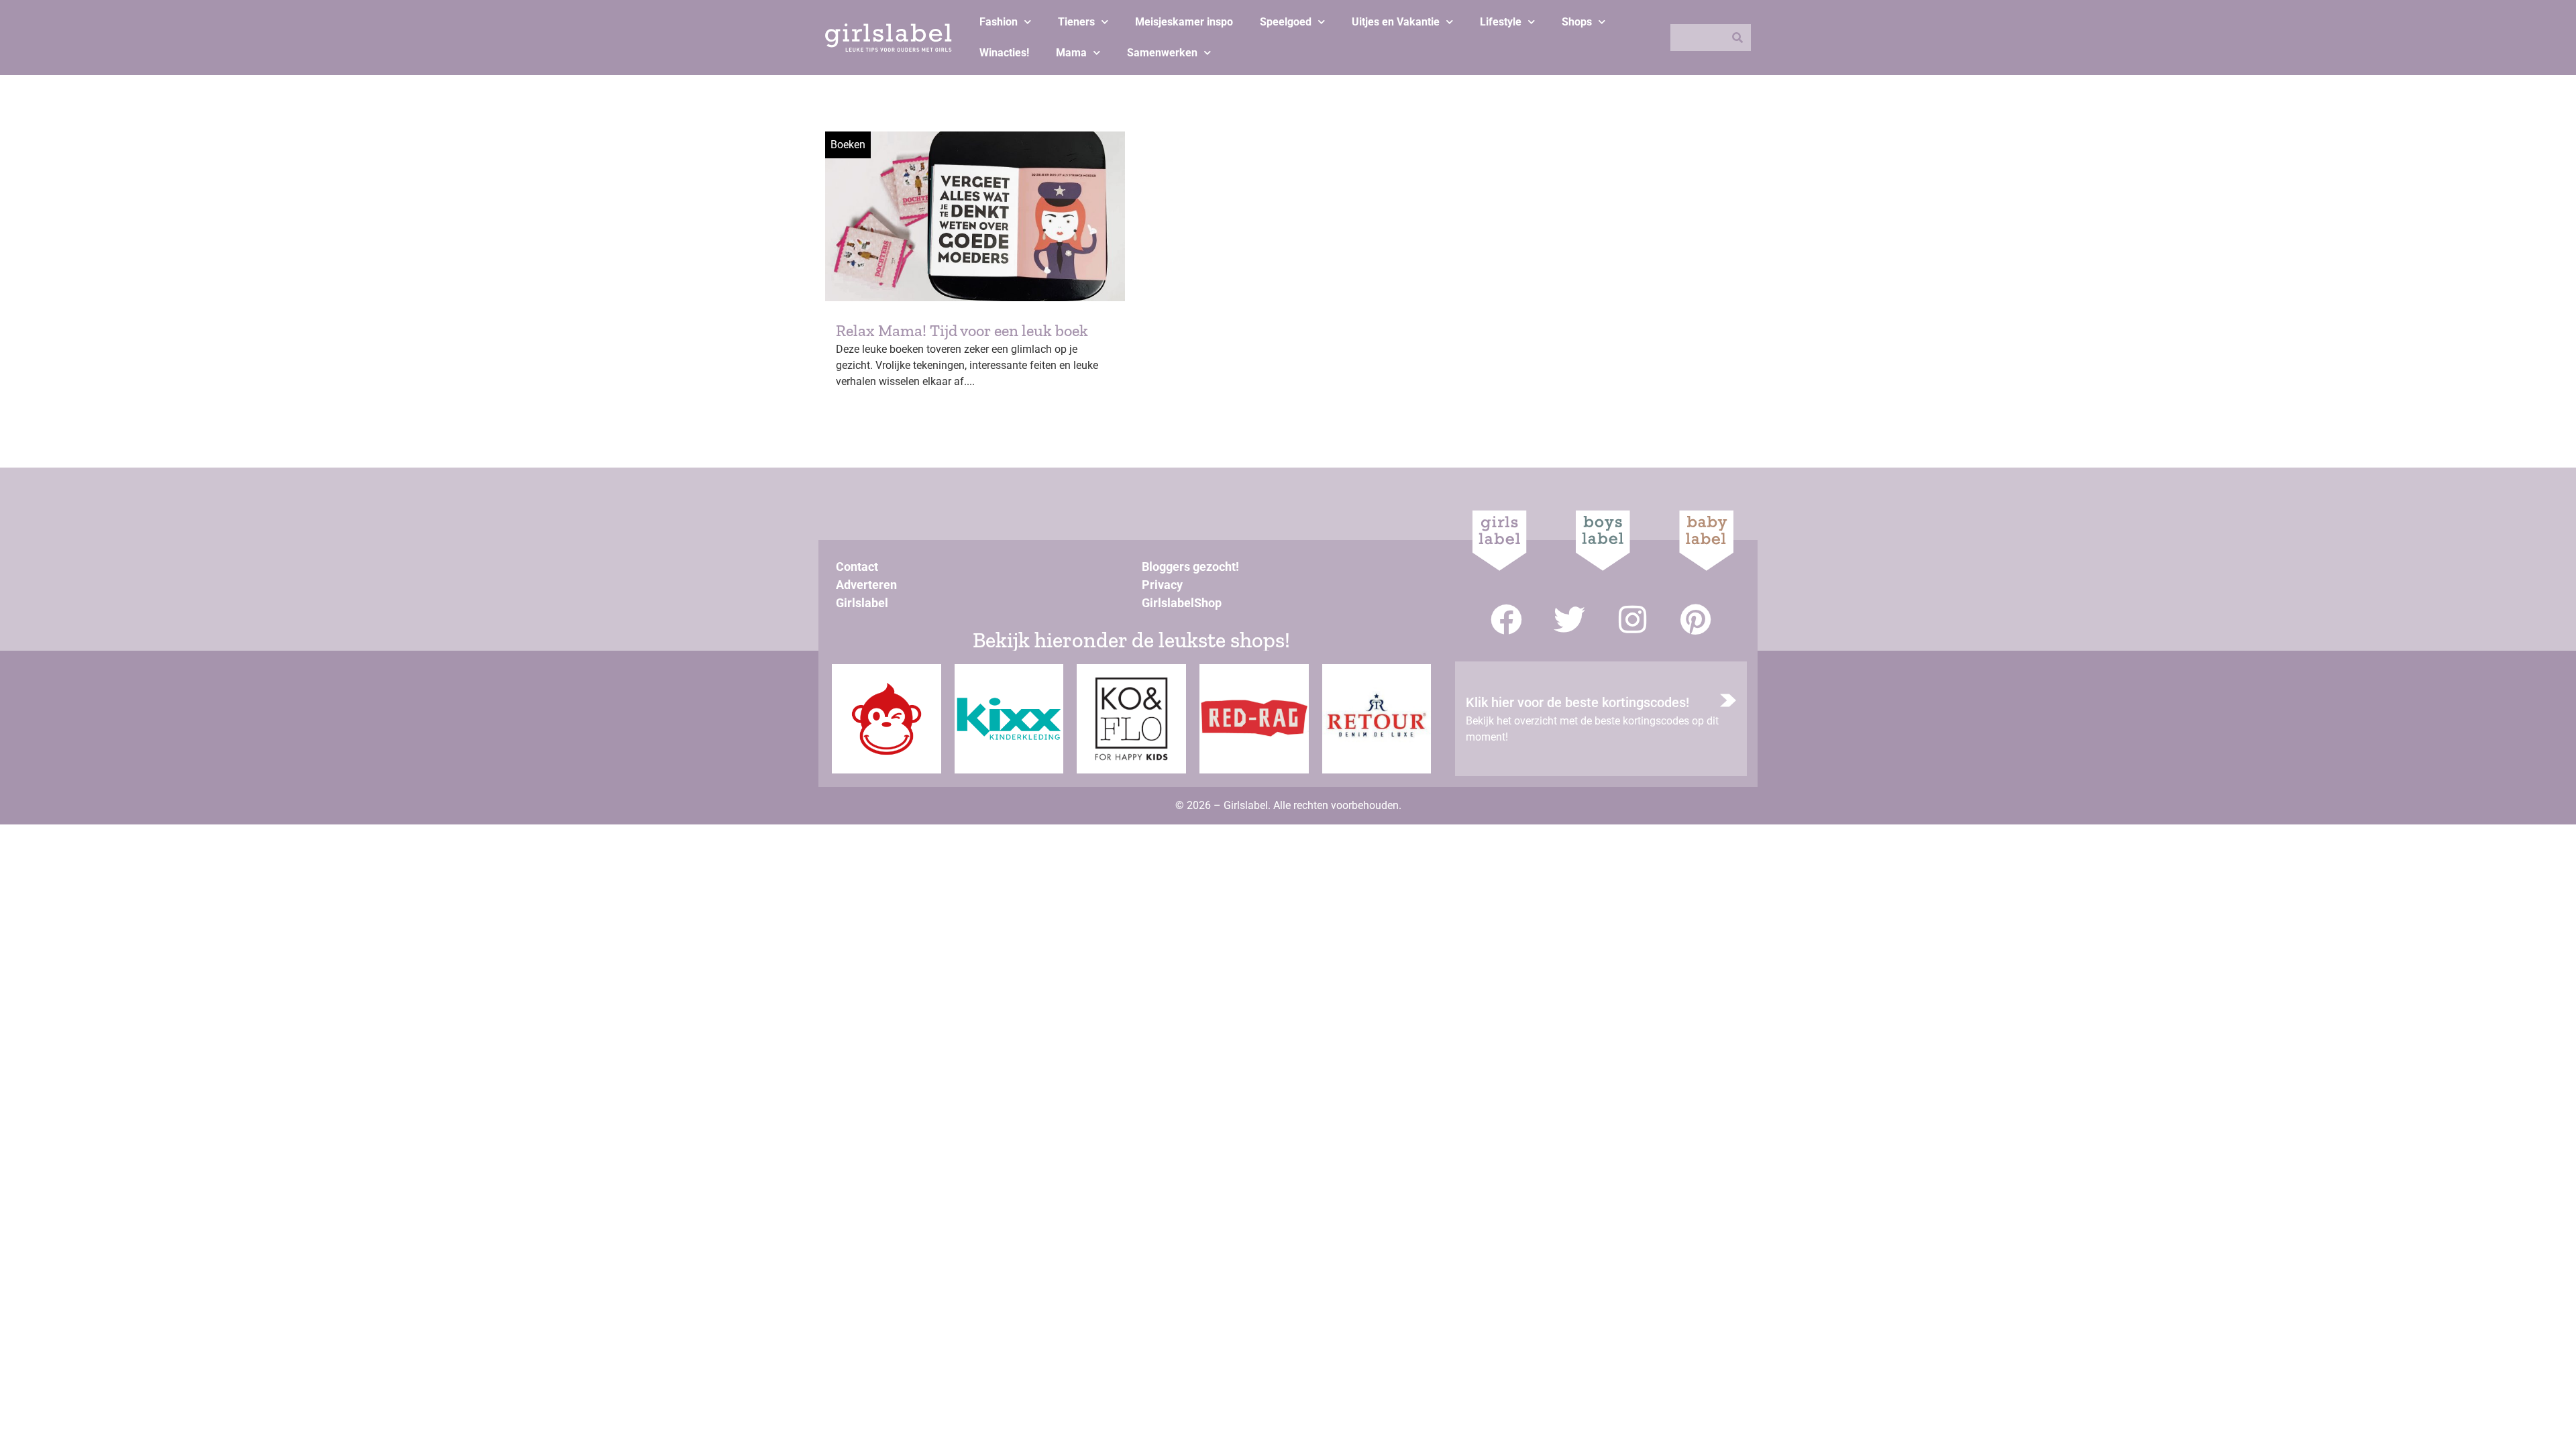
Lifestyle (1501, 22)
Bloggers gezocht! (1190, 567)
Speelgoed (1286, 22)
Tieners (1076, 22)
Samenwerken (1162, 53)
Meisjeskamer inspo (1184, 22)
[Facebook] (1506, 620)
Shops (1577, 22)
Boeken (848, 145)
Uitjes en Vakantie (1396, 22)
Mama (1071, 53)
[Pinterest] (1696, 620)
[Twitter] (1569, 620)
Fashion (999, 22)
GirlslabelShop (1182, 603)
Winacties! (1004, 53)
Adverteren (866, 585)
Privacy (1162, 585)
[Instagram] (1632, 620)
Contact (857, 567)
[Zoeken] (1737, 38)
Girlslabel (862, 603)
